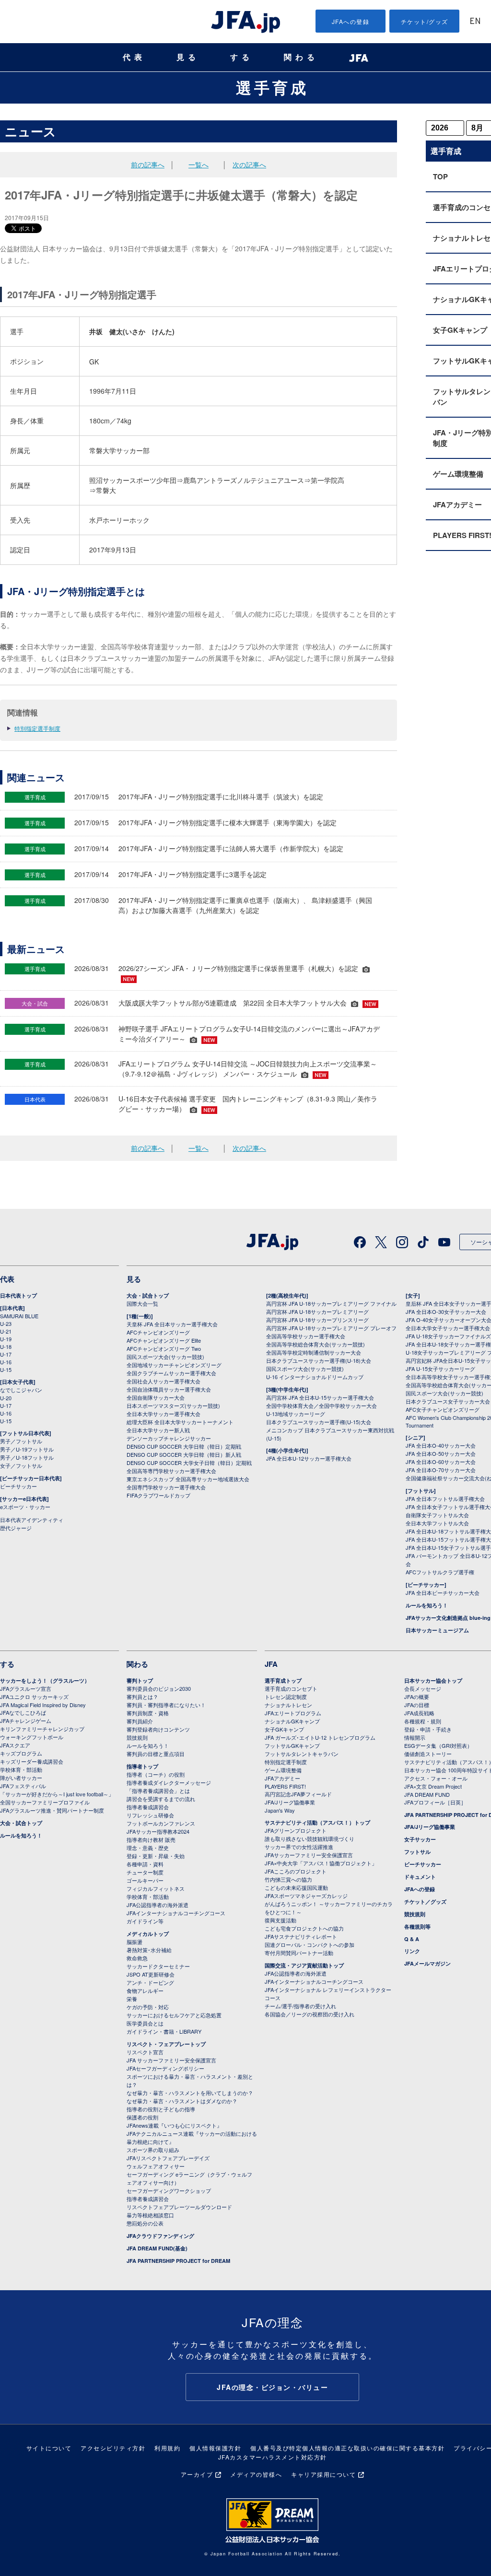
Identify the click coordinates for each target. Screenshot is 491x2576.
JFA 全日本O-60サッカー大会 (441, 1462)
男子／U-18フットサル (27, 1457)
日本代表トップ (18, 1295)
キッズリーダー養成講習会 (32, 1761)
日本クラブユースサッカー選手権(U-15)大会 (319, 1422)
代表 (134, 57)
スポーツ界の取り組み (153, 2150)
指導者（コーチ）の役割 (156, 1774)
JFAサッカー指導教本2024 (158, 1831)
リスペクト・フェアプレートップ (166, 2044)
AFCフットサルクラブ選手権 (440, 1572)
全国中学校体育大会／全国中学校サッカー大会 (321, 1405)
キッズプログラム (21, 1753)
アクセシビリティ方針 (113, 2448)
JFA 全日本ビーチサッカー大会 (443, 1592)
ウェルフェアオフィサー (156, 2166)
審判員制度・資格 (148, 1713)
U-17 (6, 1354)
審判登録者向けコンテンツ (158, 1729)
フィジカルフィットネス (156, 1888)
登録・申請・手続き (428, 1729)
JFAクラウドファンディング (160, 2236)
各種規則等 (417, 1926)
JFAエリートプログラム (293, 1713)
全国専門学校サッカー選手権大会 (166, 1487)
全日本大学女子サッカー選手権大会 (448, 1328)
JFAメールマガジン (427, 1963)
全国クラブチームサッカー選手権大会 (171, 1373)
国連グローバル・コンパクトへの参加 (310, 1944)
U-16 (6, 1362)
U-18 (6, 1347)
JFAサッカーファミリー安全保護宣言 (309, 1855)
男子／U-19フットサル (27, 1449)
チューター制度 (145, 1872)
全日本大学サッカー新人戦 (158, 1430)
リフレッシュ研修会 (150, 1815)
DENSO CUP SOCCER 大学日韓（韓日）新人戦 (184, 1454)
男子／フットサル (21, 1441)
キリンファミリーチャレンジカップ (42, 1729)
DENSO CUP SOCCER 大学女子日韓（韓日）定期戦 (189, 1463)
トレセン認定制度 (286, 1697)
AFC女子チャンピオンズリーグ (443, 1409)
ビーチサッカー (18, 1486)
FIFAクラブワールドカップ (158, 1495)
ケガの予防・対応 (148, 2007)
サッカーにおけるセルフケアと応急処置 (174, 2015)
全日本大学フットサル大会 (437, 1523)
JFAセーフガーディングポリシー (165, 2068)
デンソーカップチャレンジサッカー (169, 1438)
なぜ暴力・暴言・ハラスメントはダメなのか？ (182, 2101)
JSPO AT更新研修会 (151, 1974)
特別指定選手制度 (37, 728)
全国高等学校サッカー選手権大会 (306, 1336)
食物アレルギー (145, 1991)
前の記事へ (148, 164)
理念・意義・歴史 (148, 1848)
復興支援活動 (281, 1920)
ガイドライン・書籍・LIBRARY (164, 2031)
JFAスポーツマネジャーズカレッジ (306, 1896)
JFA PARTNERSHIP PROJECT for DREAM (178, 2261)
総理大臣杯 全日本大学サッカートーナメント (180, 1422)
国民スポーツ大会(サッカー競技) (165, 1357)
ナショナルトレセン (288, 1705)
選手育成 (272, 87)
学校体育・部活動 (21, 1769)
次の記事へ (249, 164)
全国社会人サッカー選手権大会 (164, 1381)
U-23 (6, 1323)
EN (475, 22)
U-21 (6, 1331)
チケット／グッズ (425, 1902)
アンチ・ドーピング (150, 1982)
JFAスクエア (15, 1745)
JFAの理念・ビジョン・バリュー (272, 2387)
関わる (301, 57)
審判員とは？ (142, 1697)
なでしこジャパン (21, 1390)
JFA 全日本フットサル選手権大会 (445, 1499)
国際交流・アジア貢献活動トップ (304, 1965)
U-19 (6, 1339)
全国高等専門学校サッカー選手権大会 (171, 1471)
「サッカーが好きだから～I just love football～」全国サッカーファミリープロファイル (57, 1798)
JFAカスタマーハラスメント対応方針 (273, 2457)
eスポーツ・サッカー (25, 1507)
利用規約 (167, 2448)
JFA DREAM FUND (427, 1794)
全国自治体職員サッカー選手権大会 (169, 1389)
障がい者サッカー (21, 1778)
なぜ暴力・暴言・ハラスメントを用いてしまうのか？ (190, 2093)
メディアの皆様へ (256, 2474)
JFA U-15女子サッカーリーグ (440, 1369)
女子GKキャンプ (284, 1729)
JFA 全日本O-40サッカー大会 (441, 1445)
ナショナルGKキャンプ (292, 1721)
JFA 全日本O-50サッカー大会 (441, 1453)
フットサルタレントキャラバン (302, 1754)
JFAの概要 (417, 1697)
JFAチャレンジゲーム (26, 1721)
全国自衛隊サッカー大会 (156, 1397)
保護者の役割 (142, 2117)
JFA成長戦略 (419, 1713)
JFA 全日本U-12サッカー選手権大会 (309, 1458)
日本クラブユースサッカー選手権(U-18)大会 (319, 1360)
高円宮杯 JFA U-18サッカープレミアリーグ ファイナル (331, 1303)
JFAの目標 (417, 1705)
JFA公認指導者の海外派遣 (158, 1905)
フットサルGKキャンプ (292, 1745)
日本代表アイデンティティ (32, 1520)
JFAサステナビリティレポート (301, 1936)
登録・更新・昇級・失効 (156, 1856)
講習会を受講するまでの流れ (161, 1799)
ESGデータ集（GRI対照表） (438, 1745)
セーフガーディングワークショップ (169, 2190)
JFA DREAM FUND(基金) (157, 2248)
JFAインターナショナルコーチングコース (176, 1913)
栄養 (132, 1999)
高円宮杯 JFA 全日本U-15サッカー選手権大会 (320, 1397)
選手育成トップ (283, 1680)
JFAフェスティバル (23, 1786)
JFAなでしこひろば (23, 1712)
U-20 (6, 1398)
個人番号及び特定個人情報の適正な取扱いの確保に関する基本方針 (347, 2448)
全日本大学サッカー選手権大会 (164, 1414)
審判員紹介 (140, 1721)
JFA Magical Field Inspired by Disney (43, 1705)
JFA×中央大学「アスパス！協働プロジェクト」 (321, 1863)
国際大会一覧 (142, 1303)
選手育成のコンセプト (291, 1688)
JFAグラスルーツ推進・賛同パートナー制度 (52, 1810)
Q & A (412, 1939)
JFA (271, 1664)
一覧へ (199, 164)
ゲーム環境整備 (283, 1770)
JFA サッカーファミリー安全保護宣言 (171, 2060)
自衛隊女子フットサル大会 (437, 1515)
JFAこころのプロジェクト (296, 1871)
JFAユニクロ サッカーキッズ (34, 1697)
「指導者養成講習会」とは (158, 1791)
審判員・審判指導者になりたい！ (166, 1705)
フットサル (417, 1852)
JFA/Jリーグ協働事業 (290, 1802)
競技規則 (137, 1737)
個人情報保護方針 (215, 2448)
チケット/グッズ (425, 21)
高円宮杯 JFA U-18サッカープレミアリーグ (317, 1311)
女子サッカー (420, 1839)
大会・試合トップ (148, 1295)
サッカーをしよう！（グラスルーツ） (45, 1680)
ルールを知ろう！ (427, 1605)
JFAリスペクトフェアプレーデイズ (168, 2158)
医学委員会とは (145, 2023)
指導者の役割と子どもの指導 (161, 2109)
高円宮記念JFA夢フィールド (298, 1794)
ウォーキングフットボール (32, 1737)
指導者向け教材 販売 (151, 1839)
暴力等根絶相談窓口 (150, 2215)
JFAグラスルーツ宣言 (26, 1688)
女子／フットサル (21, 1465)
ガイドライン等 (145, 1921)
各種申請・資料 (145, 1864)
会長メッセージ (423, 1688)
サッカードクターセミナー (158, 1966)
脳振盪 (134, 1942)
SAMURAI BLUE (19, 1316)
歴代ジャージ (16, 1528)
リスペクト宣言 (145, 2052)
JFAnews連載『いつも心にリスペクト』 (174, 2125)
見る (188, 57)
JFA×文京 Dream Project (433, 1786)
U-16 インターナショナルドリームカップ (315, 1377)
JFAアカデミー (282, 1778)
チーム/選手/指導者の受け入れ (300, 2006)
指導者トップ (142, 1766)
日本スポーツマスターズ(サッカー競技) (173, 1405)
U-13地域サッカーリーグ (296, 1414)
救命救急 (137, 1958)
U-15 (6, 1370)
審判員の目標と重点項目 (156, 1754)
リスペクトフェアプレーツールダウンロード (179, 2207)
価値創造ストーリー (428, 1754)
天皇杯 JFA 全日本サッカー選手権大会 (172, 1324)
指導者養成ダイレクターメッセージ (169, 1782)
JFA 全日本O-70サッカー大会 (441, 1470)
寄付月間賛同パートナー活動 (299, 1953)
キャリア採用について (323, 2474)
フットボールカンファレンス (161, 1823)
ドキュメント (420, 1877)
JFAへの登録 (351, 21)
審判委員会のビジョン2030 (159, 1688)
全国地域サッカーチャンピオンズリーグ (174, 1365)
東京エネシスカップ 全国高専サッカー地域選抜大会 (188, 1479)
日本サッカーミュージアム (437, 1630)
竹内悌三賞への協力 (288, 1879)
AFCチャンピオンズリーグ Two (164, 1348)
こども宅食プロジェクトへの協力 (304, 1928)
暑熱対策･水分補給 (149, 1950)
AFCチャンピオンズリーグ (158, 1332)
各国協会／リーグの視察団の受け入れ (310, 2014)
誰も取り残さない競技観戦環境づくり (310, 1838)
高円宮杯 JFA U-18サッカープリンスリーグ (317, 1320)
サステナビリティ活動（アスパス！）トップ (317, 1822)
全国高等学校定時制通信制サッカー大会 (314, 1352)
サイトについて (49, 2448)
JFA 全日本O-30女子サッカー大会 (446, 1311)
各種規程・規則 (423, 1721)
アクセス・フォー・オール (436, 1778)
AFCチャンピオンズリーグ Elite (164, 1340)
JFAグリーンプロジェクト (296, 1830)
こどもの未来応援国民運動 (296, 1887)
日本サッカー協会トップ (433, 1680)
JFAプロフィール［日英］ (435, 1802)
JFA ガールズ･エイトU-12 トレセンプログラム (320, 1737)
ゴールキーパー (145, 1880)
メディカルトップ (148, 1934)
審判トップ (140, 1680)
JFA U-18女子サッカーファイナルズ (448, 1336)
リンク (412, 1951)
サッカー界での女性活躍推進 (299, 1847)
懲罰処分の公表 (145, 2223)
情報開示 (415, 1737)
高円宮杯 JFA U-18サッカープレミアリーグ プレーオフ (331, 1328)
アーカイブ (197, 2474)
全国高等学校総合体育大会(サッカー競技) (316, 1344)
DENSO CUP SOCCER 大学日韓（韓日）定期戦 (184, 1446)
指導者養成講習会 (148, 1807)
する (242, 57)
